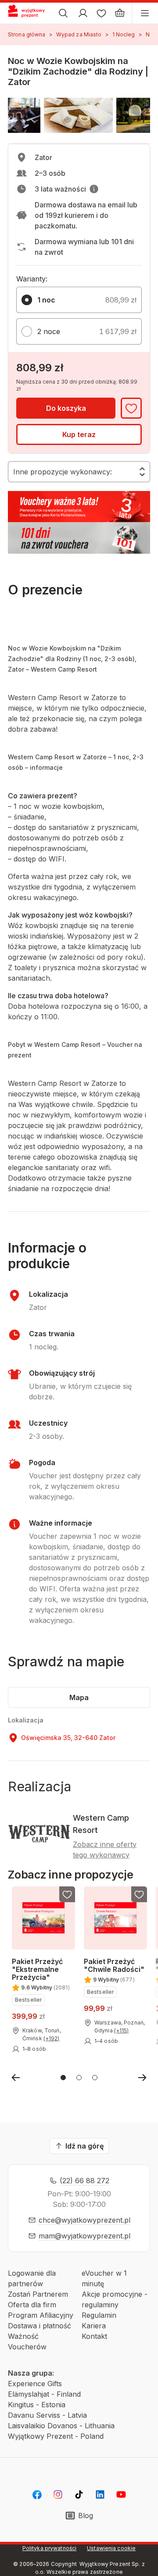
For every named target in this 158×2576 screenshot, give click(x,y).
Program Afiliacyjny (41, 2315)
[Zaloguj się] (83, 13)
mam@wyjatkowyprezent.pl (84, 2236)
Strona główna (27, 34)
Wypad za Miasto (79, 34)
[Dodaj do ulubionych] (131, 408)
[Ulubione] (101, 13)
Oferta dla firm (32, 2305)
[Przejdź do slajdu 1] (63, 2078)
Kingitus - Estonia (37, 2405)
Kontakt (94, 2336)
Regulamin (99, 2315)
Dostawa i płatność (39, 2326)
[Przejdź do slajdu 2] (79, 2078)
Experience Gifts (35, 2384)
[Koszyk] (120, 13)
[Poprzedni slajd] (16, 2078)
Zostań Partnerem (38, 2294)
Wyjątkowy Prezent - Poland (56, 2436)
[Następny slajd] (142, 2078)
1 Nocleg (124, 34)
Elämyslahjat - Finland (44, 2394)
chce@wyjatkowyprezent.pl (84, 2220)
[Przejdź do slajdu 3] (95, 2078)
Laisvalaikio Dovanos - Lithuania (61, 2426)
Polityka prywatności (49, 2548)
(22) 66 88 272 (84, 2181)
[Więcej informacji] (94, 189)
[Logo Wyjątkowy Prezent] (30, 13)
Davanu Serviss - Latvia (47, 2415)
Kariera (94, 2326)
